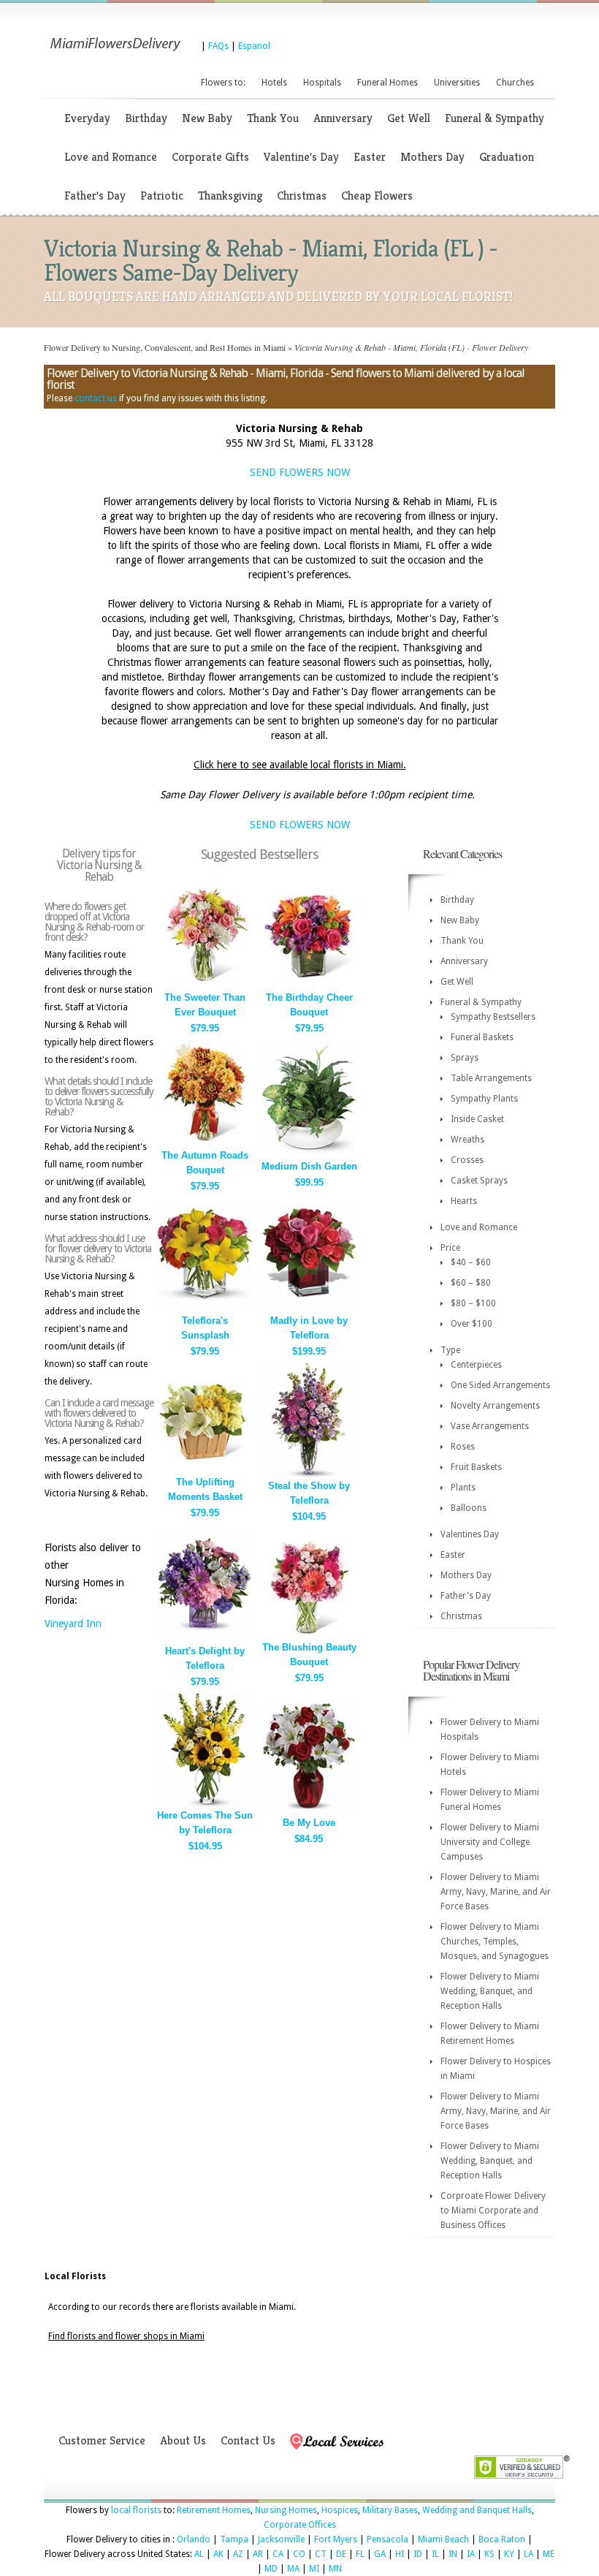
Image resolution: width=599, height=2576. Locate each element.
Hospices (340, 2510)
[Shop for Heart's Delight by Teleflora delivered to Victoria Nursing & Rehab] (205, 1639)
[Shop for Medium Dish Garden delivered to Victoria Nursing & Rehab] (309, 1155)
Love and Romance (111, 157)
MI (314, 2569)
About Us (183, 2440)
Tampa (234, 2539)
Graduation (507, 157)
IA (471, 2554)
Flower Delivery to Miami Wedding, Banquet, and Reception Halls (490, 1991)
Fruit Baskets (476, 1467)
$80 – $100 (473, 1303)
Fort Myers (336, 2539)
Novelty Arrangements (495, 1406)
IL (435, 2554)
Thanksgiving (230, 196)
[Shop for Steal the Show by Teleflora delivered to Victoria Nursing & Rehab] (309, 1474)
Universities (457, 83)
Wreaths (468, 1140)
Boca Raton (502, 2539)
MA (293, 2569)
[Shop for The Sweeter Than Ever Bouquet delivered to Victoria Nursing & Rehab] (205, 986)
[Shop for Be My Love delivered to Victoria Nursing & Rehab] (309, 1811)
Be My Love (309, 1823)
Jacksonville (281, 2539)
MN (335, 2569)
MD (271, 2569)
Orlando (194, 2539)
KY (509, 2554)
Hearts (464, 1201)
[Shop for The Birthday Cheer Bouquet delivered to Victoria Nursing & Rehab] (309, 986)
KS (489, 2554)
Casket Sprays (479, 1181)
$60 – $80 (471, 1283)
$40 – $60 (471, 1262)
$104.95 (309, 1516)
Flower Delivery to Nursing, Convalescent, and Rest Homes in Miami (165, 347)
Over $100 (472, 1324)
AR (258, 2554)
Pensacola (388, 2539)
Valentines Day (470, 1534)
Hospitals (322, 83)
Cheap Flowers (377, 196)
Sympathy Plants (484, 1099)
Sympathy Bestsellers (493, 1017)
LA (529, 2554)
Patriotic (162, 196)
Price (450, 1248)
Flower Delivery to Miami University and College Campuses (490, 1842)
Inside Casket (477, 1119)
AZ (238, 2554)
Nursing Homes (286, 2510)
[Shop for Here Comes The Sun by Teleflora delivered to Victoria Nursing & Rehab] (205, 1804)
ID (418, 2554)
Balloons (469, 1508)
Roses (463, 1447)
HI (400, 2554)
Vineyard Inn (73, 1624)
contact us (96, 398)
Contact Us (248, 2440)
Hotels (274, 83)
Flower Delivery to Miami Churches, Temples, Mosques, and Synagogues (495, 1942)
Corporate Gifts (210, 157)
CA (278, 2554)
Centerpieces (476, 1365)
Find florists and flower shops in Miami (126, 2336)
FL (360, 2554)
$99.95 (309, 1182)
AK (218, 2554)
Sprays (465, 1058)
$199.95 (309, 1351)
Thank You (273, 118)
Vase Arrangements (490, 1426)
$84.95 (309, 1839)
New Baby (207, 118)
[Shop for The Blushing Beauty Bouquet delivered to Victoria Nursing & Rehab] (309, 1636)
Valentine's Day (301, 157)
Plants (463, 1488)
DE (341, 2554)
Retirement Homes (214, 2510)
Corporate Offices (300, 2525)
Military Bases (390, 2510)
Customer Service (102, 2440)
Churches (515, 83)
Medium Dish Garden (309, 1166)
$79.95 (205, 1028)
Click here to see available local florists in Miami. (300, 765)
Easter (370, 157)
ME (549, 2554)
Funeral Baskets (482, 1037)
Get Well (409, 118)
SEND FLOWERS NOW (300, 472)
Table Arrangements (491, 1078)
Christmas (302, 196)
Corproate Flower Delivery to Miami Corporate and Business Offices (493, 2211)
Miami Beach (443, 2539)
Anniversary (343, 118)
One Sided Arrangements (500, 1385)
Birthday (146, 118)
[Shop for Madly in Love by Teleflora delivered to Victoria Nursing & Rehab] (309, 1309)
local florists (136, 2510)
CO (299, 2554)
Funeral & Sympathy (495, 118)
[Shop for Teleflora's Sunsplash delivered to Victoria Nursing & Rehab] (205, 1309)
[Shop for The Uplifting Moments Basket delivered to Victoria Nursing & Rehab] (205, 1470)
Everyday (87, 118)
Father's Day (95, 196)
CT (321, 2554)
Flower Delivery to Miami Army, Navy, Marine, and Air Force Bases (496, 1892)
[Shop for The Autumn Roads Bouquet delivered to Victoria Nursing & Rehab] (205, 1144)
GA (380, 2554)
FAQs (218, 46)
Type (450, 1350)
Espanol (254, 46)
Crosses (467, 1160)
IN (453, 2554)
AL (199, 2554)
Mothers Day (432, 157)
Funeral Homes (388, 83)
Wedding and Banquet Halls (477, 2510)
